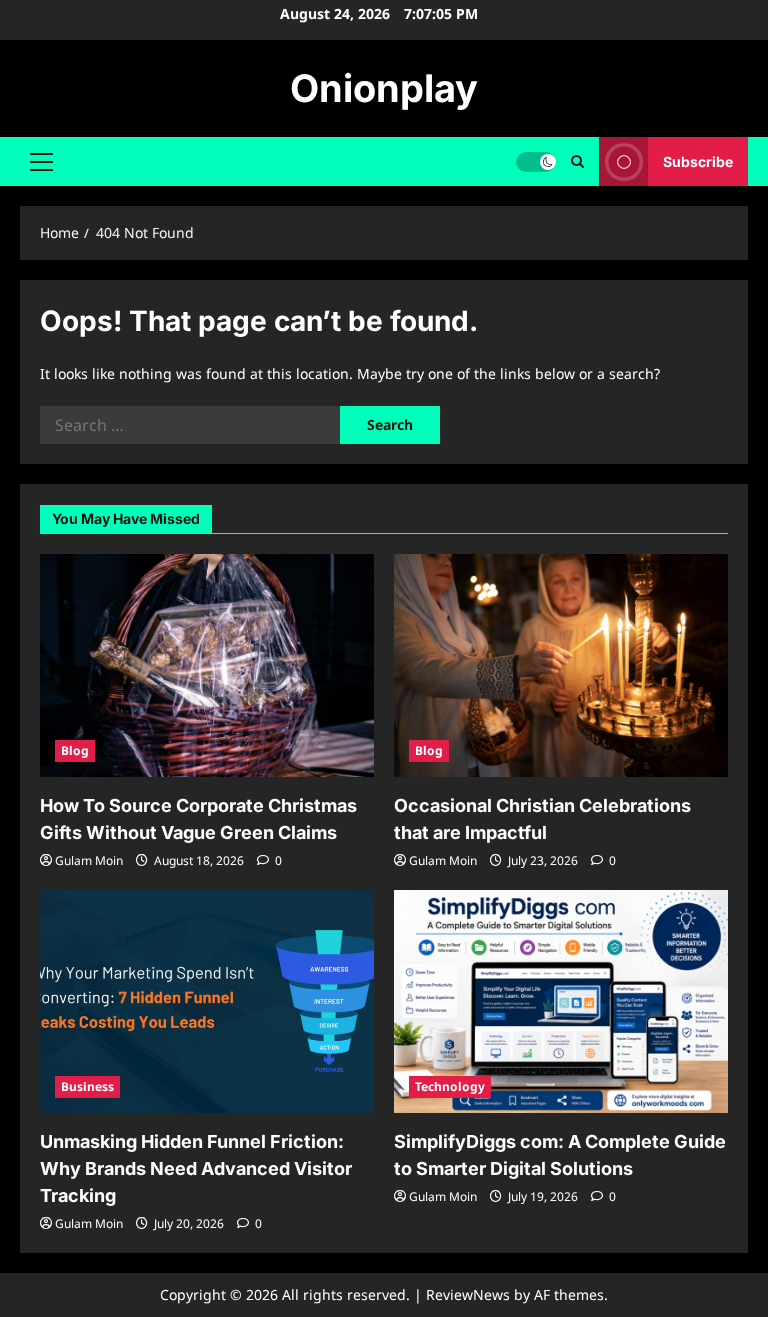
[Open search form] (577, 161)
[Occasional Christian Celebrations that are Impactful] (561, 665)
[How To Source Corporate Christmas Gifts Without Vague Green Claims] (207, 665)
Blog (75, 750)
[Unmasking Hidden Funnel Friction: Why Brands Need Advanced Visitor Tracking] (207, 1001)
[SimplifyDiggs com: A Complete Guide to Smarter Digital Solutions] (561, 1001)
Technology (450, 1086)
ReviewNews (468, 1294)
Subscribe (698, 161)
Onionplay (384, 88)
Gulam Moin (89, 860)
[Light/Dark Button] (536, 162)
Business (87, 1086)
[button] (41, 162)
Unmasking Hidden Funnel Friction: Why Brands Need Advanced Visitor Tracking (196, 1168)
